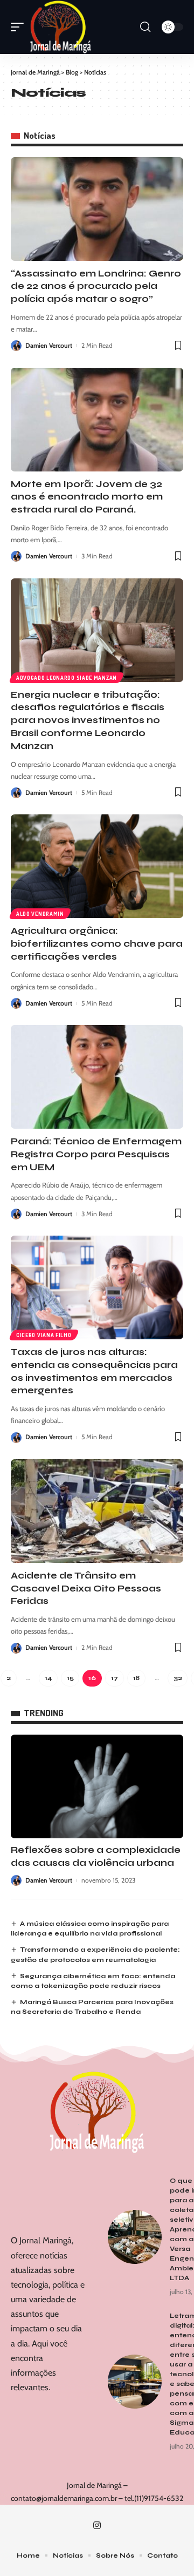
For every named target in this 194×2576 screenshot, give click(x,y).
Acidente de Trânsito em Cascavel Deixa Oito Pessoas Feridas (86, 1589)
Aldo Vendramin (40, 914)
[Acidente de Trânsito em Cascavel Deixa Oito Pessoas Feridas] (97, 1511)
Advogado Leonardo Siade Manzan (67, 678)
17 (115, 1678)
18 (136, 1678)
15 (70, 1678)
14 (48, 1678)
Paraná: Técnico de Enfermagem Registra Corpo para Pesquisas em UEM (96, 1154)
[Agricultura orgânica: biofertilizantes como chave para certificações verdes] (97, 866)
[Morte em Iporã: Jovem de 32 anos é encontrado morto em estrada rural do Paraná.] (97, 420)
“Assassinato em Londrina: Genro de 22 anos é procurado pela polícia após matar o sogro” (96, 286)
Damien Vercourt (49, 345)
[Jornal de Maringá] (61, 27)
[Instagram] (97, 2526)
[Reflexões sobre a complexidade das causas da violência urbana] (97, 1786)
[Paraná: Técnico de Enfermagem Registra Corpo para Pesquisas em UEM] (97, 1077)
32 (178, 1678)
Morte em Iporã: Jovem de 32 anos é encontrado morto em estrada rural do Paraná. (87, 497)
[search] (145, 27)
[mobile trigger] (20, 27)
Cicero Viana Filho (44, 1335)
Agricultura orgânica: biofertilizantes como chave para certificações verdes (97, 944)
